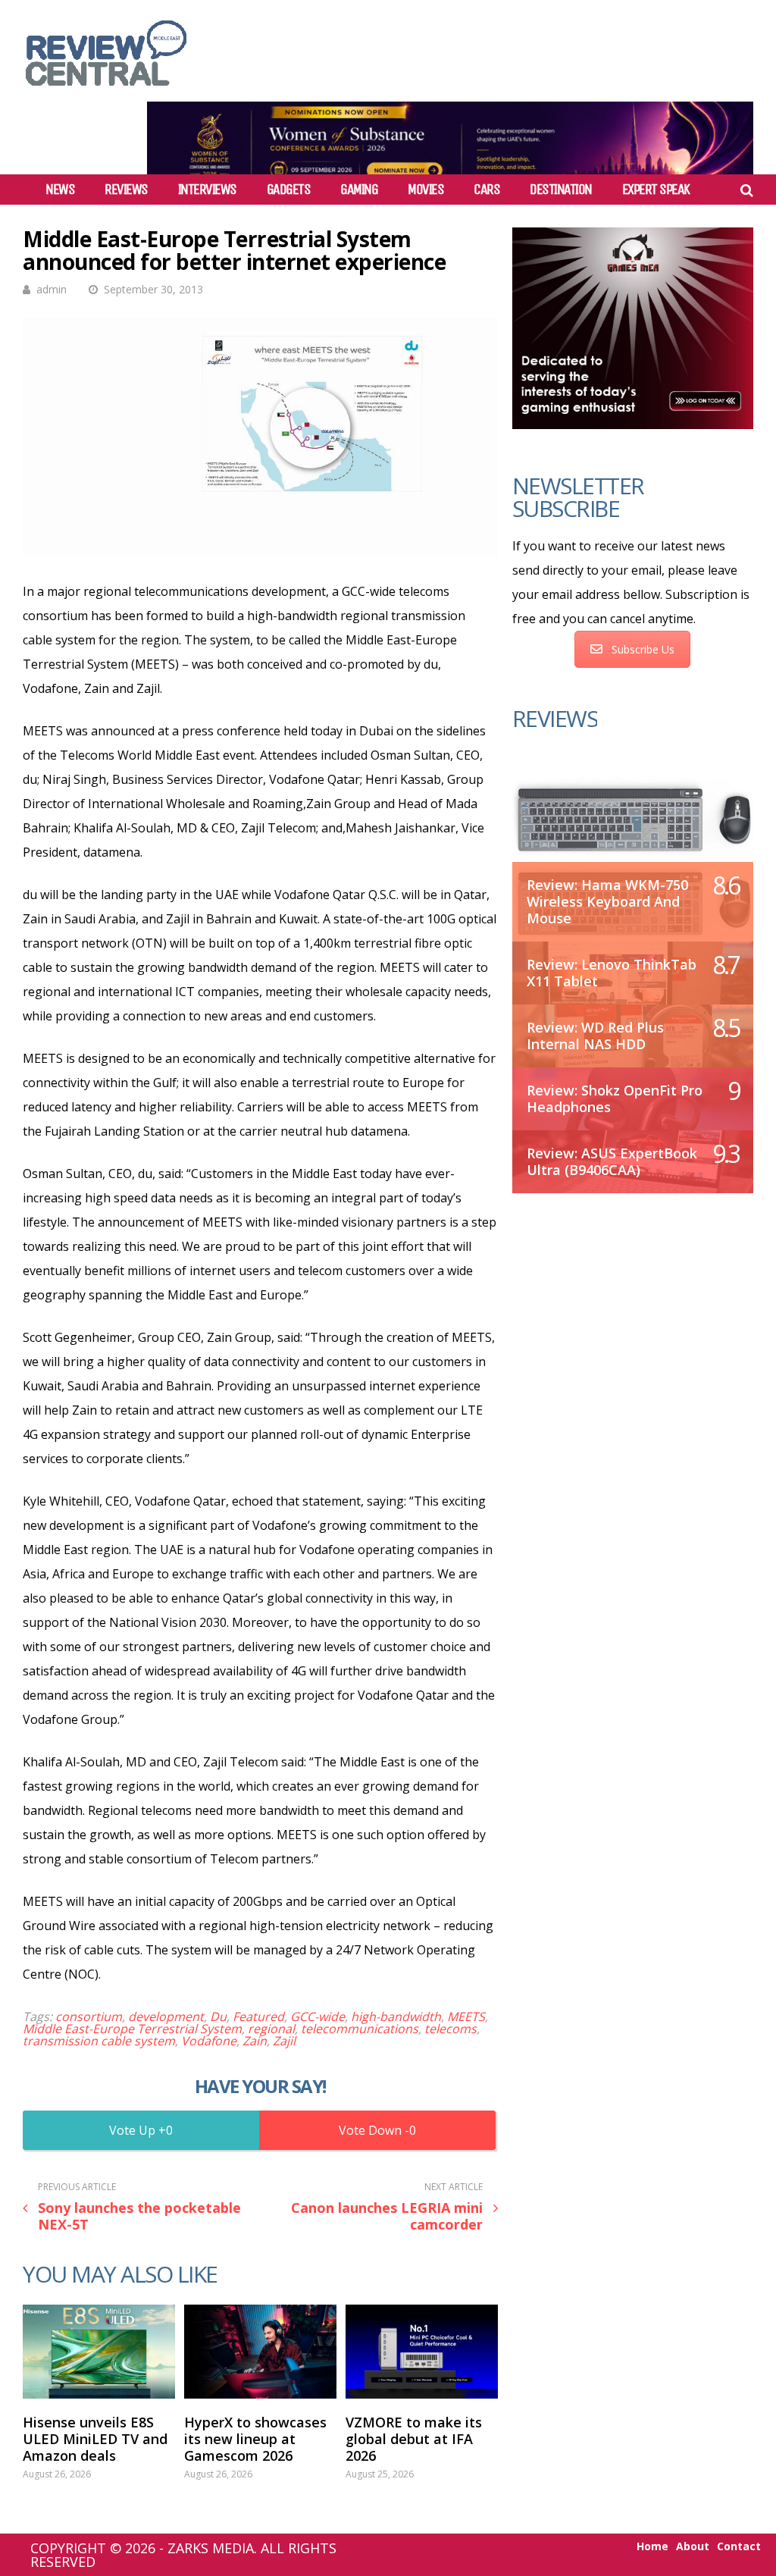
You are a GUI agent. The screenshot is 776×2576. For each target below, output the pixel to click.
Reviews (126, 190)
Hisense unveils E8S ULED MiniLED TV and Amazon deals (95, 2439)
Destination (561, 190)
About (693, 2546)
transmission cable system (99, 2041)
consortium (89, 2017)
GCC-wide (318, 2017)
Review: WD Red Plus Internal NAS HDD (595, 1036)
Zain (255, 2041)
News (60, 190)
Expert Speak (656, 190)
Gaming (359, 190)
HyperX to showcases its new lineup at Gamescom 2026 (255, 2439)
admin (52, 289)
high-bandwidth (396, 2017)
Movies (426, 190)
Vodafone (209, 2041)
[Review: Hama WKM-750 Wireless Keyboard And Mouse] (633, 818)
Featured (258, 2017)
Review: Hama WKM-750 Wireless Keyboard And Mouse (607, 901)
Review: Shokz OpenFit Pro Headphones (615, 1098)
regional (271, 2029)
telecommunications (360, 2029)
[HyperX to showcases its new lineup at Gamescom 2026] (260, 2352)
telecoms (451, 2029)
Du (218, 2017)
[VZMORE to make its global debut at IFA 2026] (422, 2352)
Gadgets (289, 190)
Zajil (284, 2041)
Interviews (207, 190)
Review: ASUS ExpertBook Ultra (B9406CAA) (612, 1161)
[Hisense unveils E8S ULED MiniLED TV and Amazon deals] (99, 2352)
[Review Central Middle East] (106, 91)
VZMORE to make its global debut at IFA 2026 (414, 2439)
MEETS (466, 2017)
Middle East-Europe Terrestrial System (132, 2029)
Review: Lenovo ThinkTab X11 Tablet (612, 973)
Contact (739, 2546)
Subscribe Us (643, 649)
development (166, 2017)
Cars (487, 190)
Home (652, 2546)
